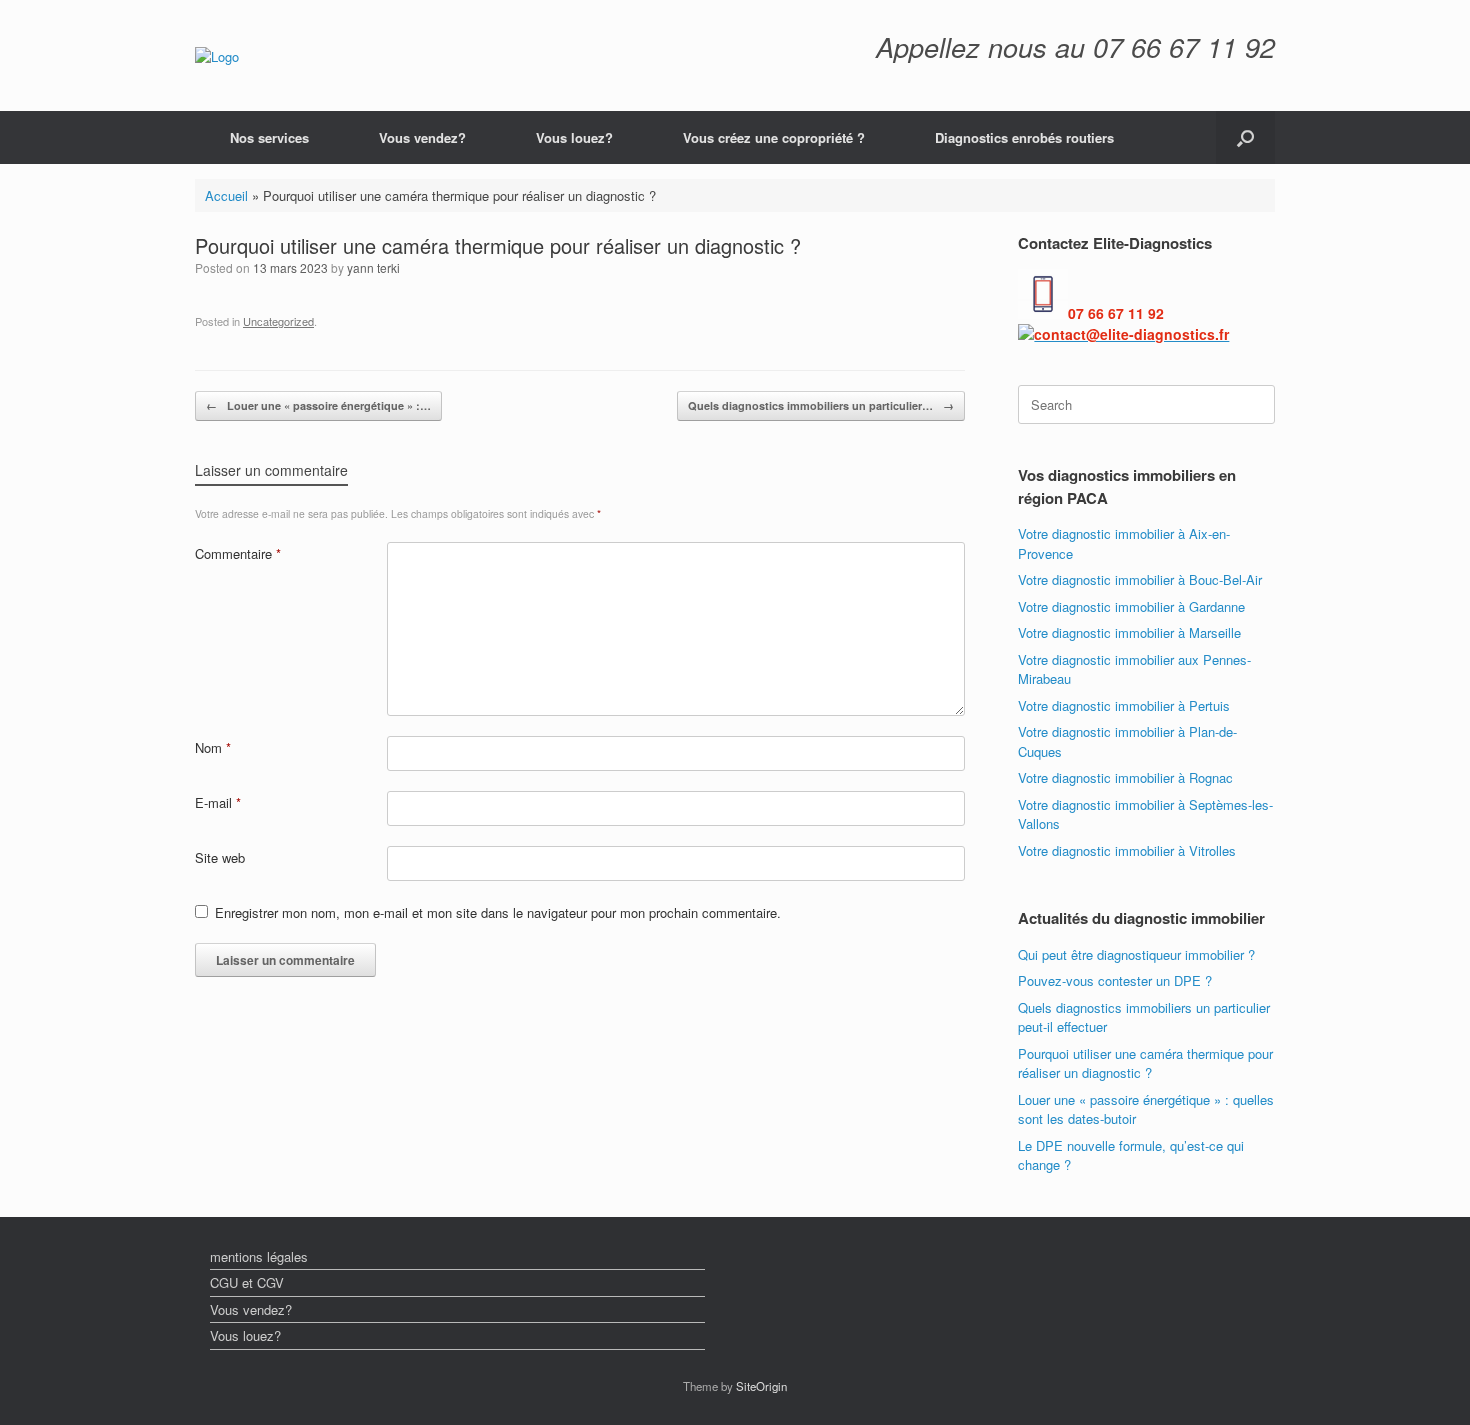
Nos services (269, 137)
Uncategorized (278, 321)
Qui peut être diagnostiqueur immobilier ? (1136, 954)
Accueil (226, 195)
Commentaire (238, 553)
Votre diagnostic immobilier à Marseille (1129, 632)
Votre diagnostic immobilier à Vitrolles (1127, 850)
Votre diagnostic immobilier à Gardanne (1131, 606)
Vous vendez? (422, 137)
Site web (220, 857)
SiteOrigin (761, 1386)
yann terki (373, 267)
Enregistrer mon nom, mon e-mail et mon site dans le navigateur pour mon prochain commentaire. (498, 912)
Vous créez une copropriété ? (774, 137)
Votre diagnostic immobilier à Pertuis (1124, 705)
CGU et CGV (247, 1282)
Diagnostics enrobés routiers (1024, 137)
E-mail (218, 802)
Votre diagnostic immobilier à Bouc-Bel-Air (1140, 579)
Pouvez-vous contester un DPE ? (1115, 980)
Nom (213, 747)
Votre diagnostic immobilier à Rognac (1125, 777)
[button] (1245, 137)
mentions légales (259, 1256)
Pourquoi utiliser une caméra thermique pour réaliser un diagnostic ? (1145, 1063)
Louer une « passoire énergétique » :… (318, 405)
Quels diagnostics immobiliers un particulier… (821, 405)
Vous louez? (574, 137)
